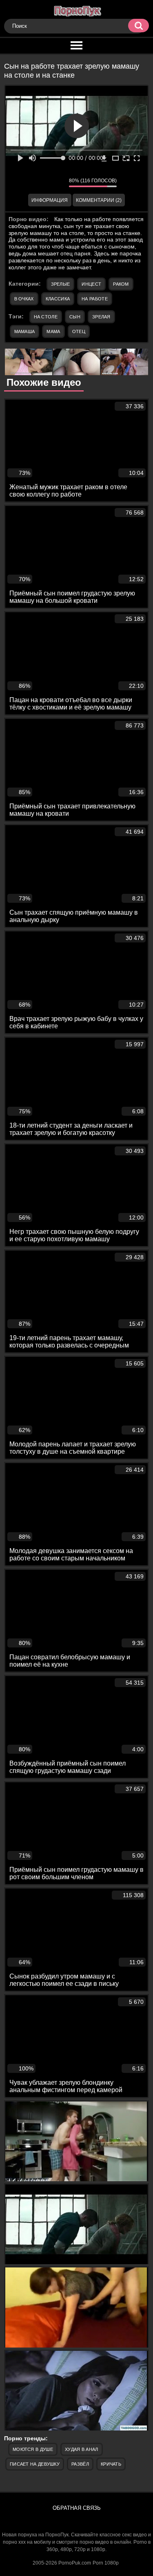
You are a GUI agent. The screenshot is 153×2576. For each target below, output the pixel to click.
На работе (95, 299)
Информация (50, 200)
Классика (58, 299)
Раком (121, 284)
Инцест (91, 284)
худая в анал (82, 2449)
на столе (46, 317)
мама (53, 331)
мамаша (25, 331)
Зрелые (61, 284)
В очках (24, 299)
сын (75, 317)
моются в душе (33, 2449)
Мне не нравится (57, 183)
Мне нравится (38, 183)
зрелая (101, 317)
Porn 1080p (106, 2563)
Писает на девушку (35, 2464)
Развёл (80, 2464)
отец (79, 331)
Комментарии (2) (99, 200)
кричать (111, 2464)
